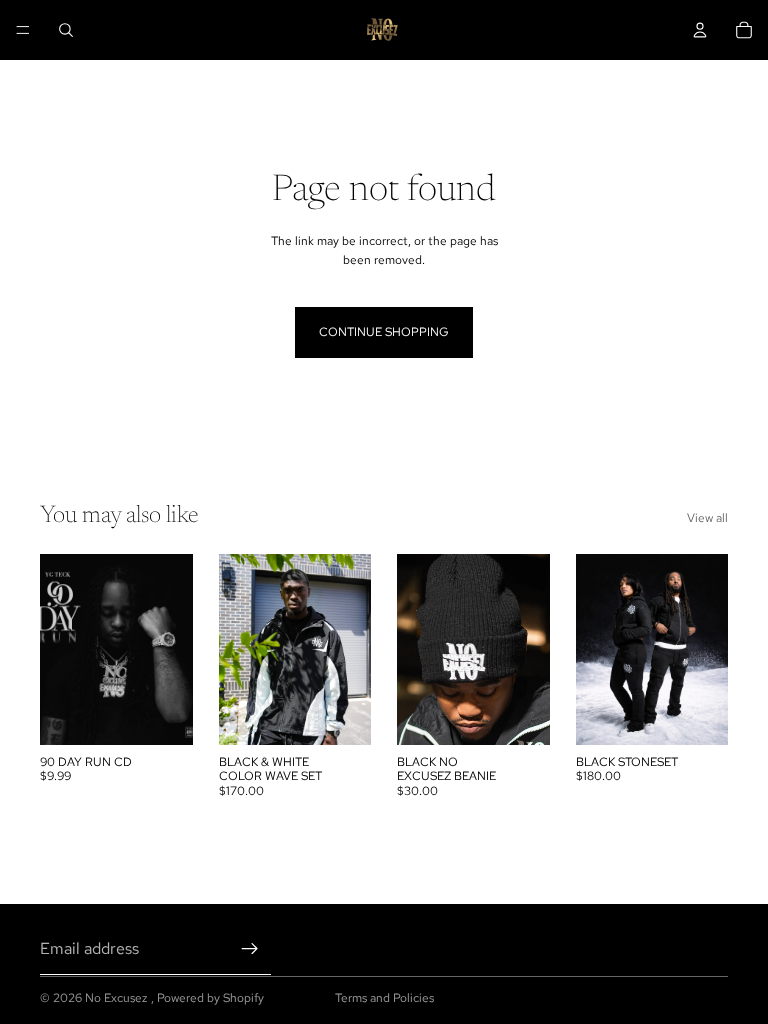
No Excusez (118, 998)
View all (707, 518)
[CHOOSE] (340, 714)
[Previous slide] (241, 649)
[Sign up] (250, 949)
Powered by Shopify (210, 998)
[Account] (700, 30)
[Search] (66, 30)
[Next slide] (349, 649)
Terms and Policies (384, 998)
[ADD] (162, 714)
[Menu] (23, 30)
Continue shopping (384, 332)
